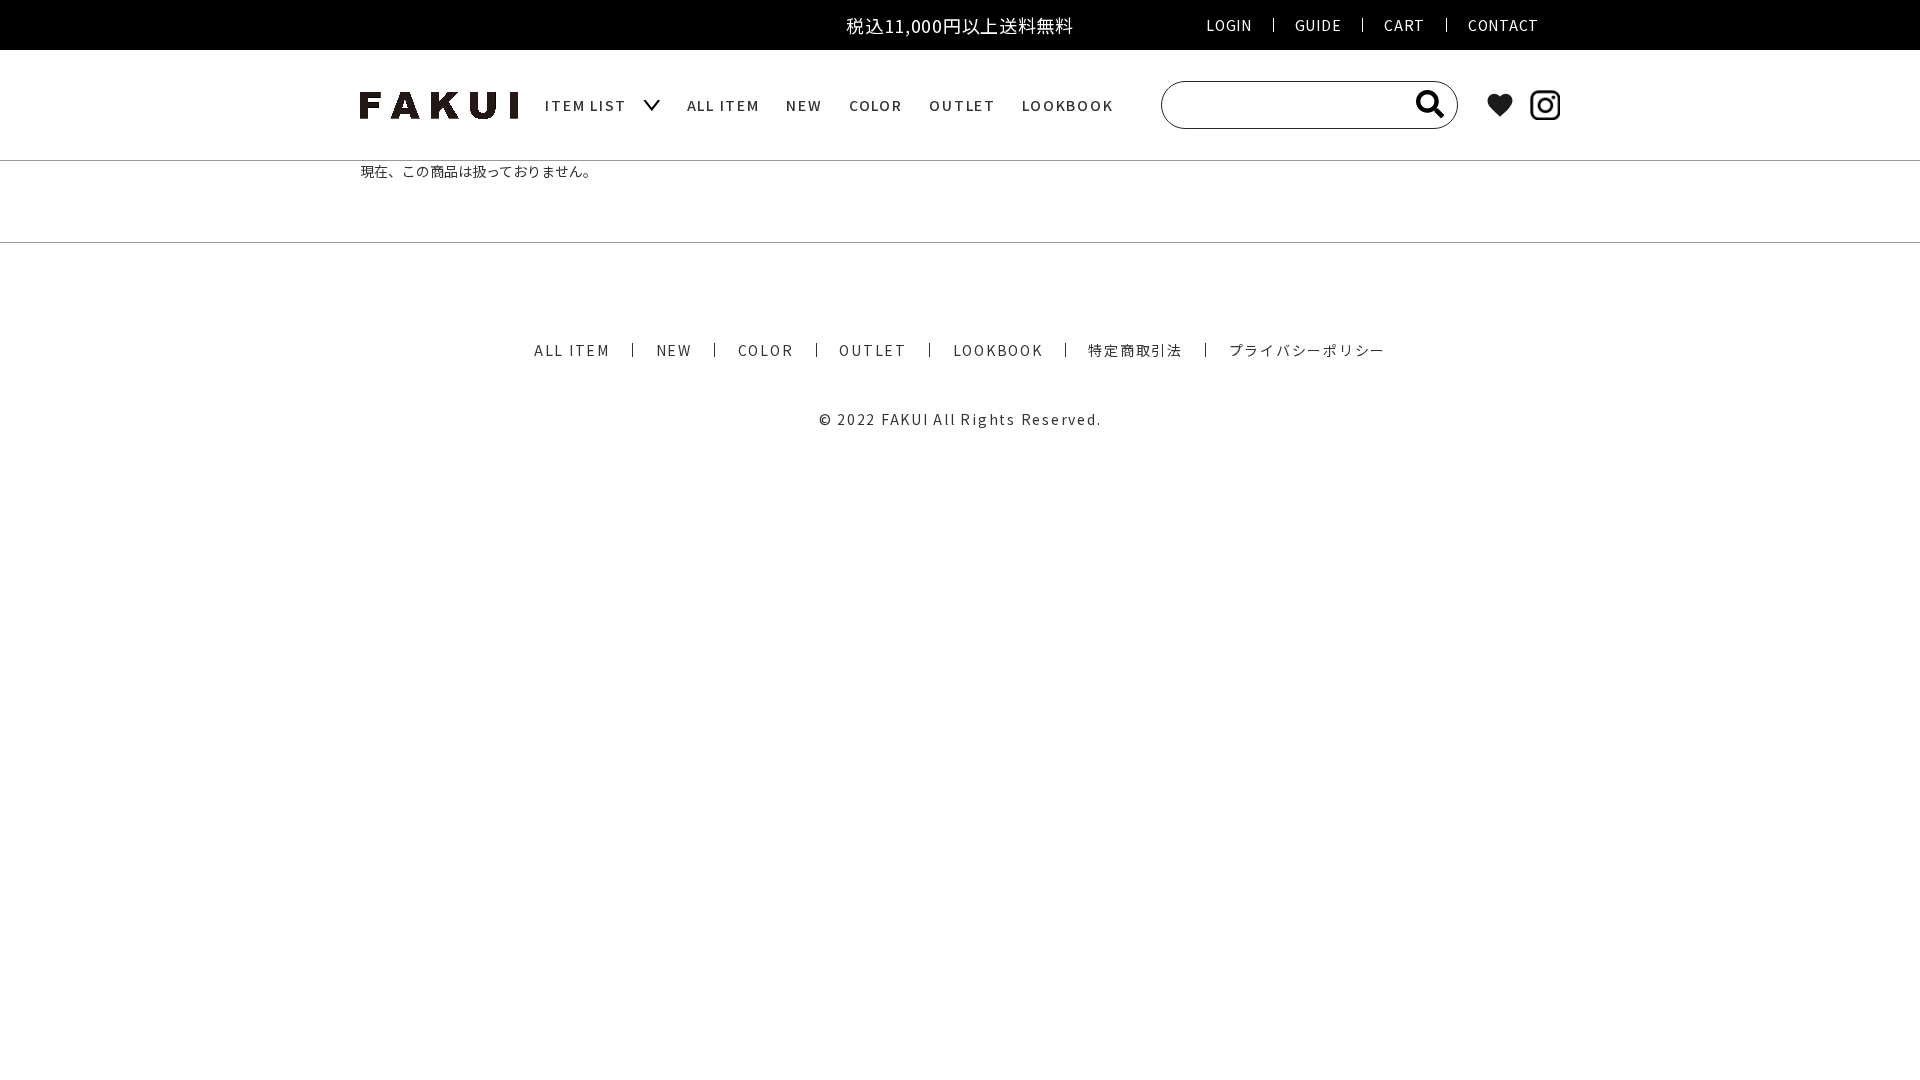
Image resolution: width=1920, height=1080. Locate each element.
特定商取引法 (1135, 350)
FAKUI (905, 419)
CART (1404, 25)
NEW (804, 105)
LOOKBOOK (1067, 105)
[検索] (1430, 104)
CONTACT (1503, 25)
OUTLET (962, 105)
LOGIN (1229, 25)
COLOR (876, 105)
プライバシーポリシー (1308, 350)
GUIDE (1318, 25)
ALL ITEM (723, 105)
